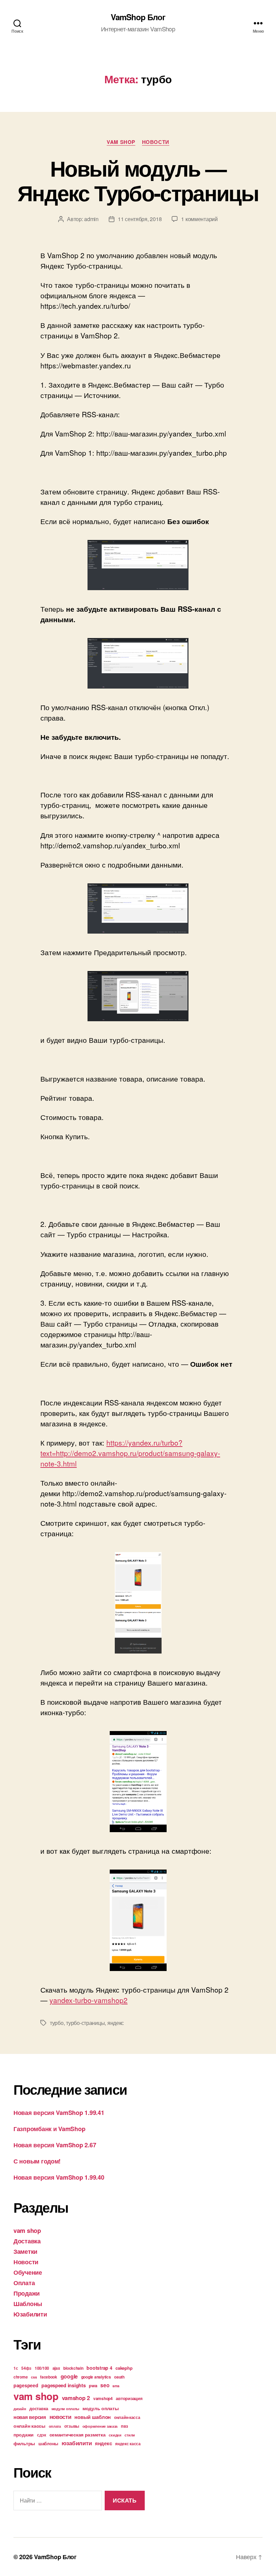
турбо (57, 2023)
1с (16, 2368)
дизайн (20, 2409)
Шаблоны (28, 2304)
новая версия (30, 2417)
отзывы (72, 2426)
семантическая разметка (78, 2434)
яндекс (116, 2023)
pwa (93, 2385)
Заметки (25, 2251)
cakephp (124, 2368)
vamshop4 (103, 2398)
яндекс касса (128, 2444)
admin (91, 219)
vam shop (121, 142)
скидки (115, 2435)
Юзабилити (30, 2314)
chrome (21, 2377)
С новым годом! (37, 2161)
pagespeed (26, 2385)
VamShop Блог (138, 17)
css (34, 2377)
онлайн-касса (127, 2417)
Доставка (27, 2241)
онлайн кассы (29, 2426)
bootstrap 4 (99, 2368)
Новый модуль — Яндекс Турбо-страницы (138, 180)
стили (130, 2435)
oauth (119, 2377)
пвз (124, 2426)
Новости (156, 142)
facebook (49, 2377)
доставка (39, 2408)
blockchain (73, 2368)
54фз (26, 2368)
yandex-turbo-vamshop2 (89, 2000)
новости (60, 2417)
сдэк (42, 2435)
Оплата (24, 2283)
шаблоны (48, 2443)
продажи (24, 2434)
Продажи (27, 2293)
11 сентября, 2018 (140, 219)
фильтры (24, 2443)
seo (105, 2385)
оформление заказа (100, 2426)
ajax (56, 2368)
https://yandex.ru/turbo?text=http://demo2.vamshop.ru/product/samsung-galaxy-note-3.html (130, 1453)
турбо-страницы (85, 2023)
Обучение (28, 2272)
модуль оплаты (101, 2408)
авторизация (129, 2398)
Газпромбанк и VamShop (49, 2129)
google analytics (96, 2377)
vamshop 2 (76, 2398)
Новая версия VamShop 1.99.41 (59, 2113)
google (69, 2376)
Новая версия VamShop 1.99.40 (59, 2177)
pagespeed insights (63, 2385)
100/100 (42, 2368)
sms (116, 2386)
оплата (55, 2426)
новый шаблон (93, 2417)
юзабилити (77, 2443)
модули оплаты (65, 2409)
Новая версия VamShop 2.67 (55, 2145)
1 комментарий (199, 219)
